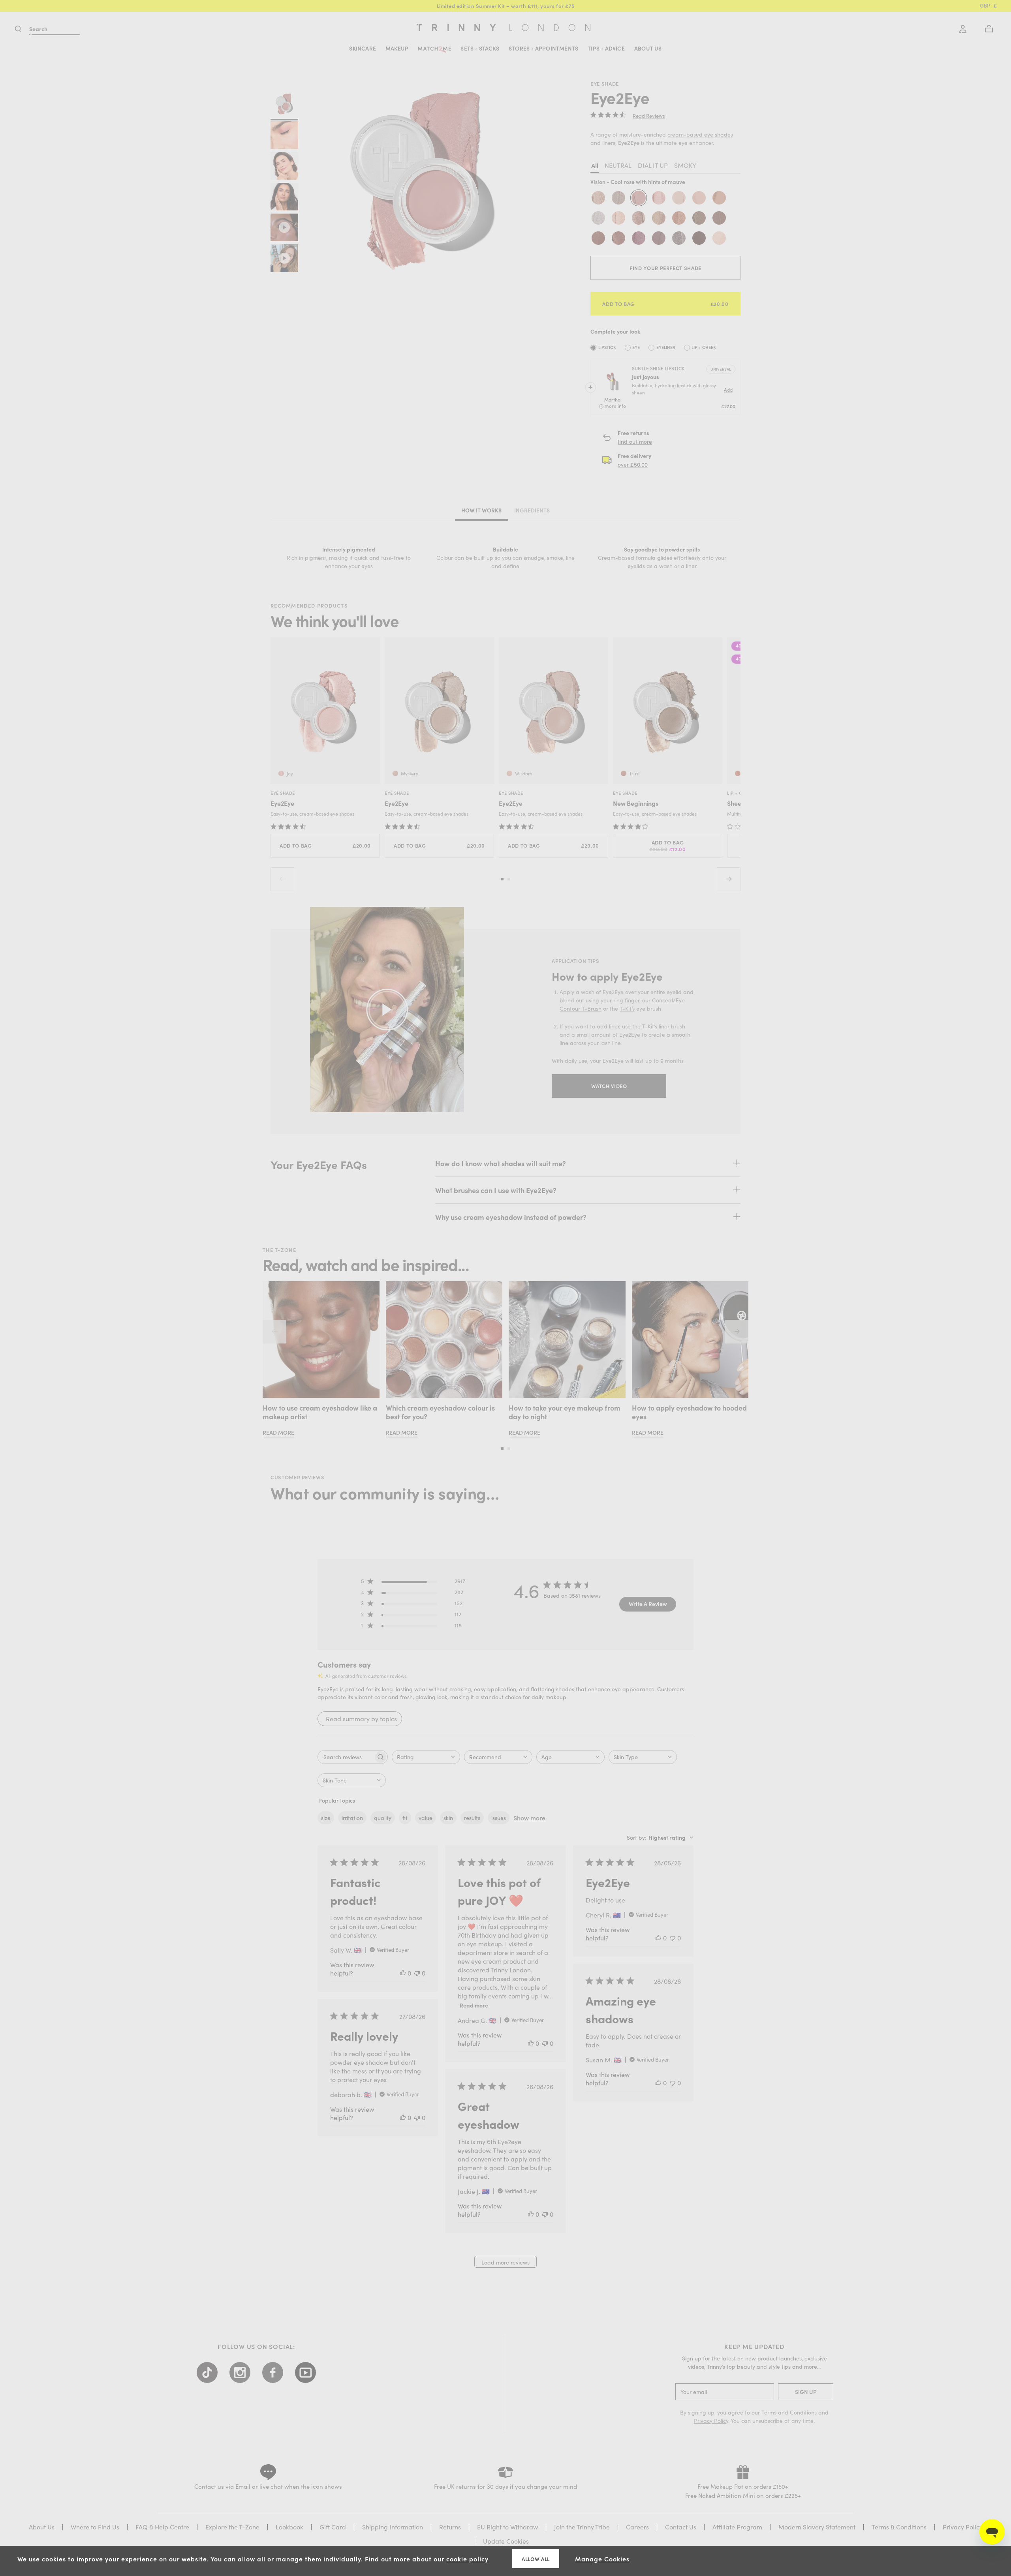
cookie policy (467, 2559)
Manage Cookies (602, 2559)
